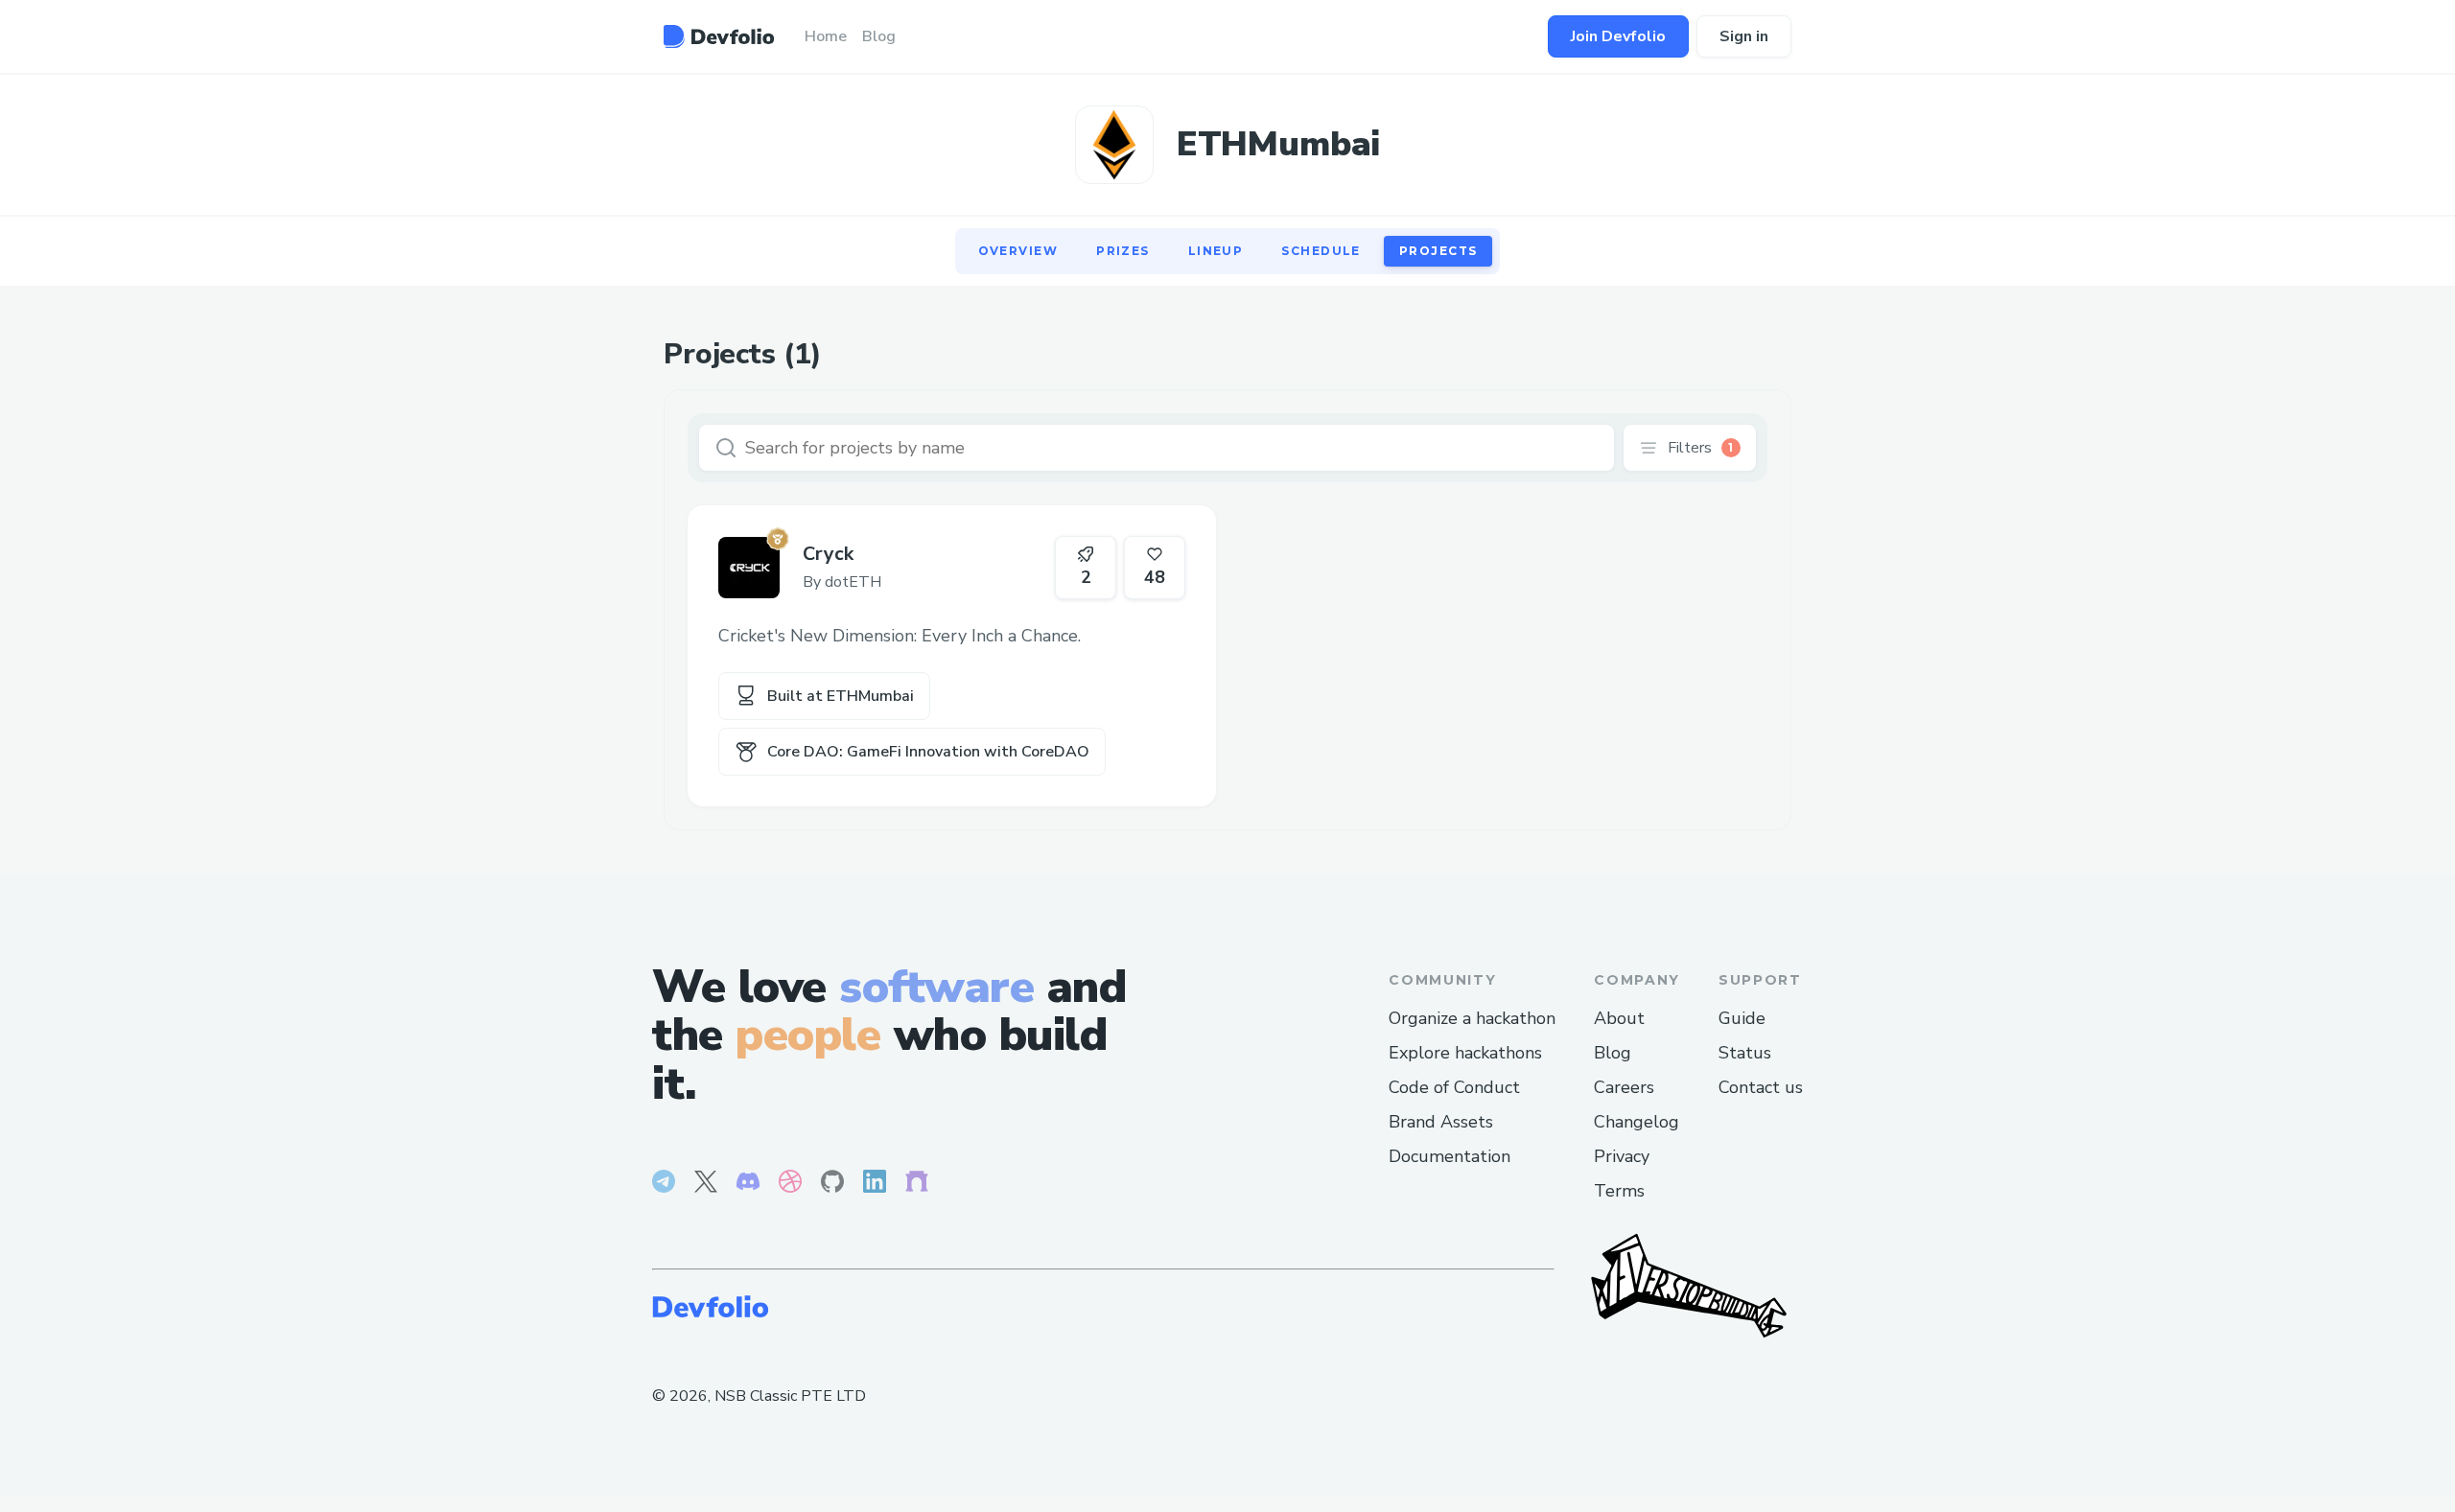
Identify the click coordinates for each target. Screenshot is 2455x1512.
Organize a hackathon (1472, 1018)
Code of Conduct (1454, 1087)
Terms (1619, 1191)
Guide (1742, 1018)
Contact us (1761, 1087)
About (1619, 1018)
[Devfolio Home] (719, 36)
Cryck (828, 554)
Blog (1613, 1053)
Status (1745, 1053)
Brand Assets (1441, 1122)
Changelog (1637, 1122)
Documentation (1450, 1156)
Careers (1624, 1087)
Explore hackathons (1465, 1053)
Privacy (1622, 1156)
